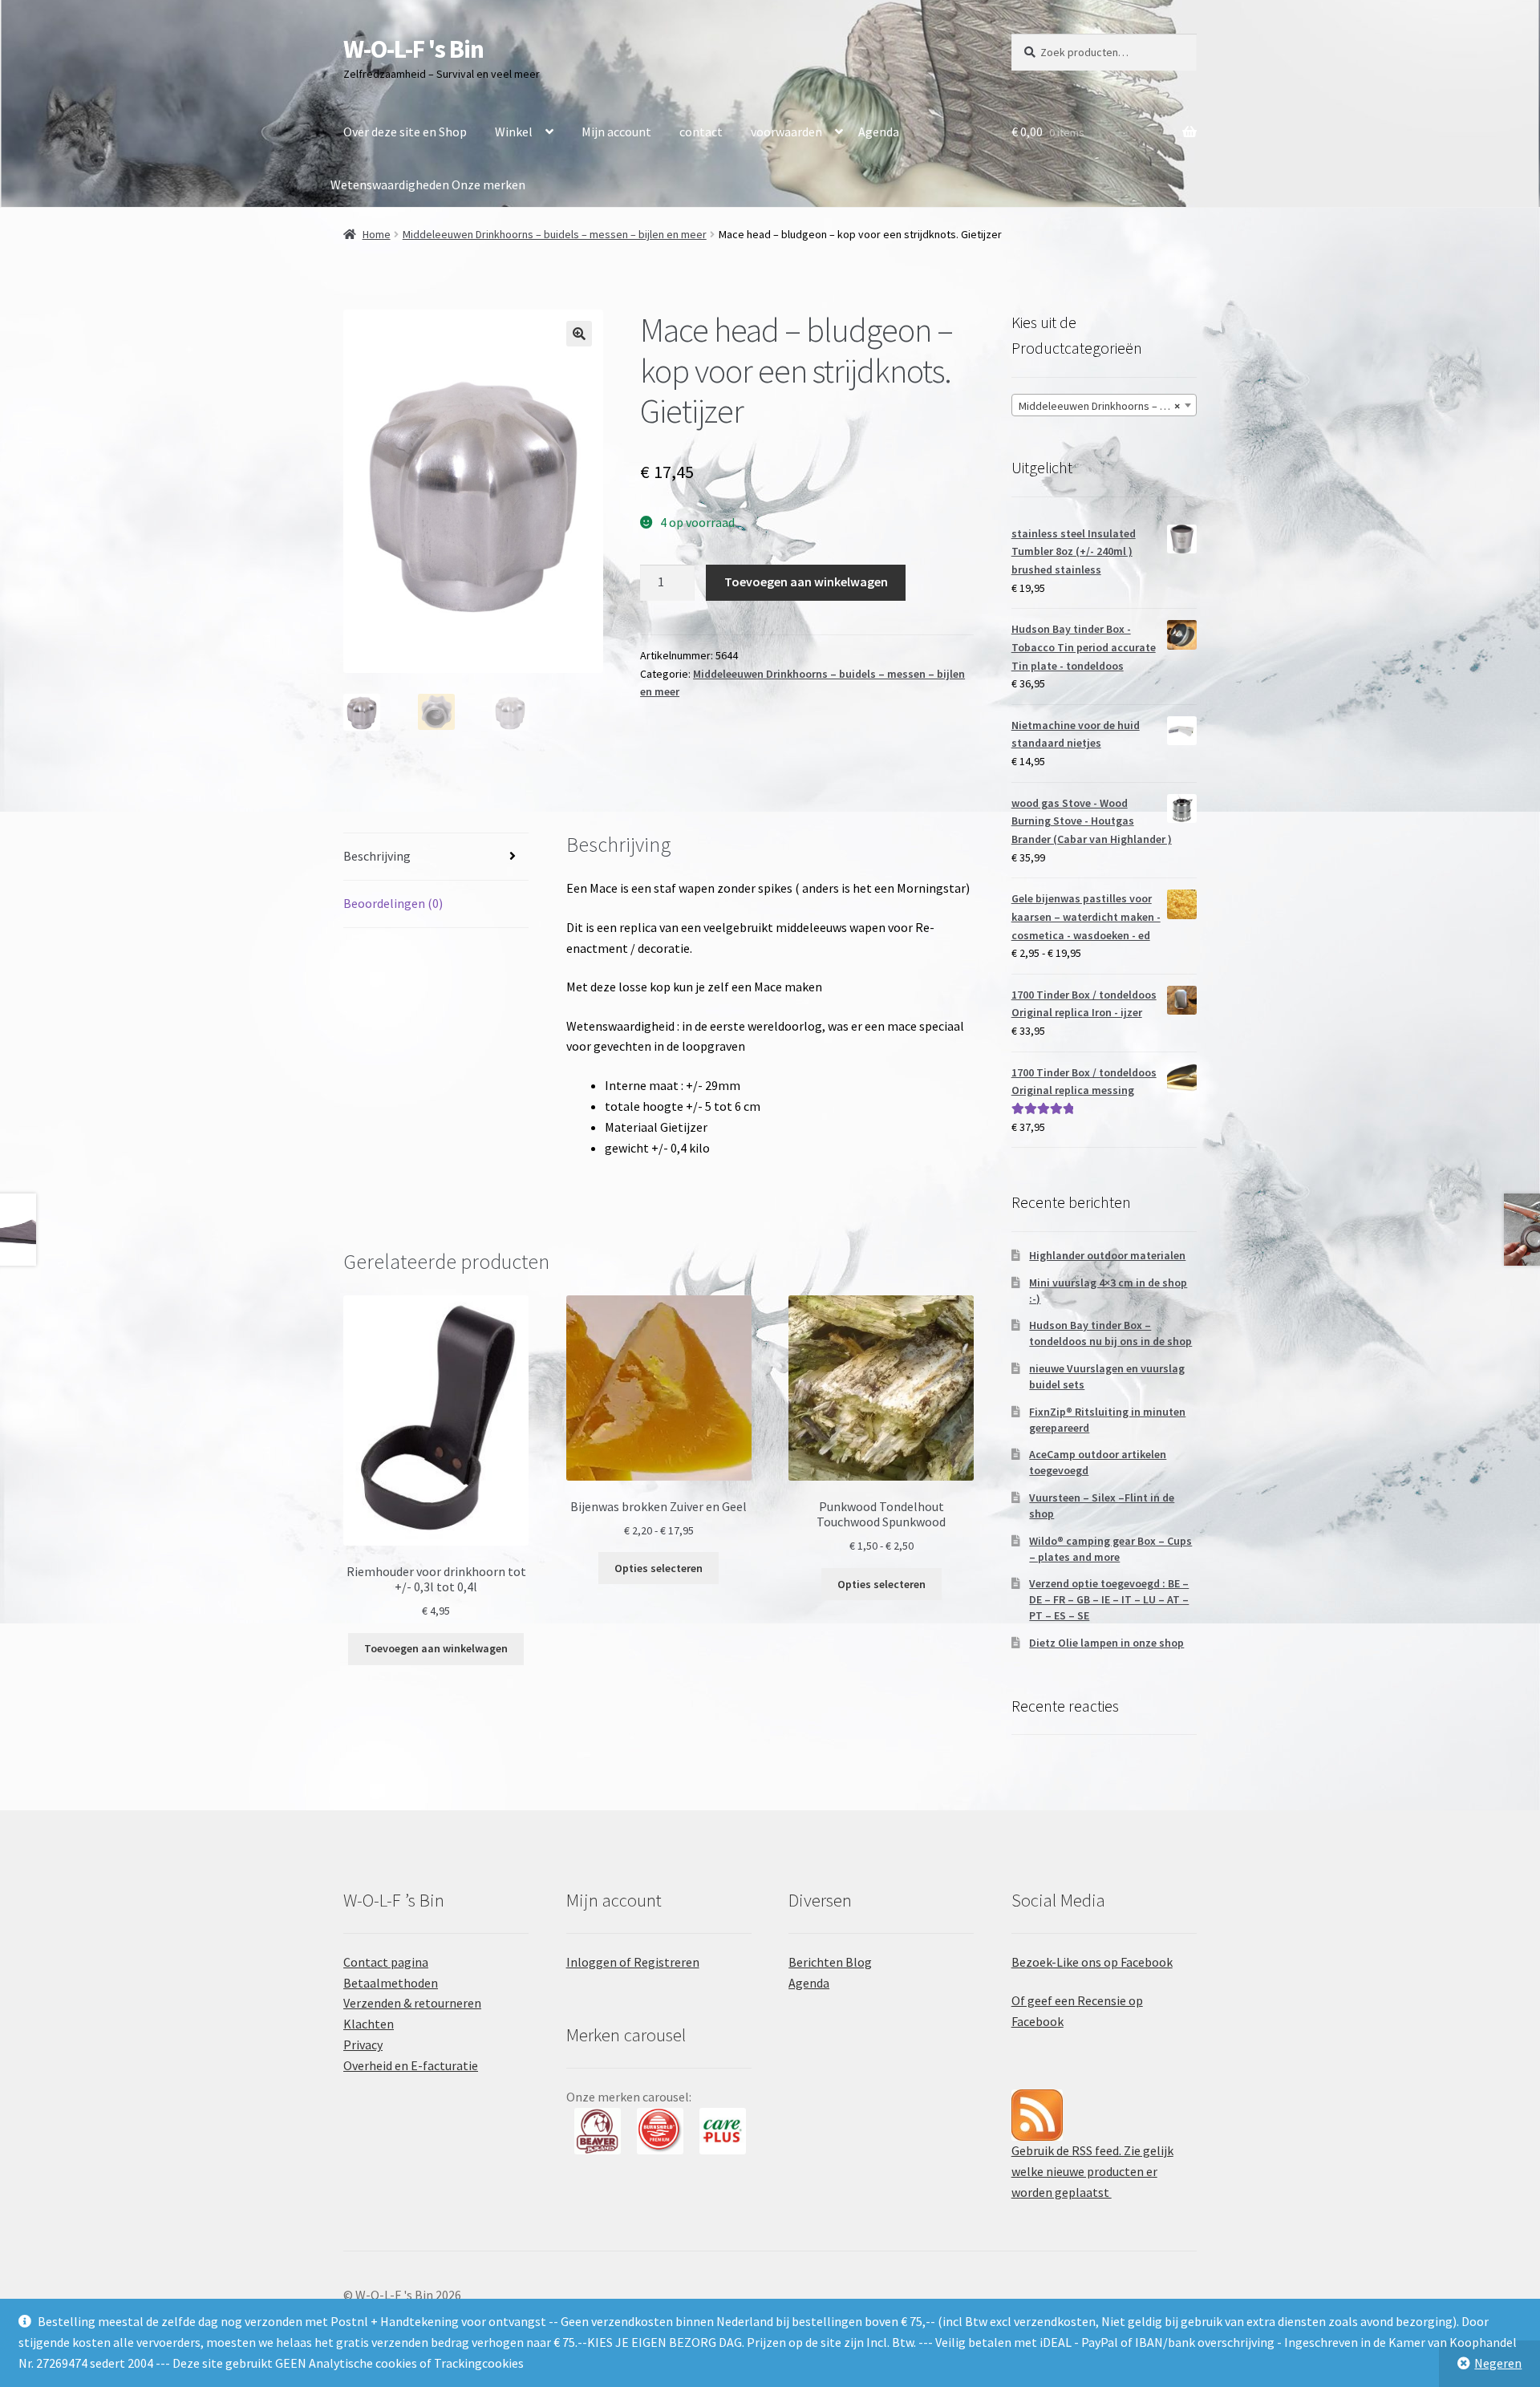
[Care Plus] (660, 2131)
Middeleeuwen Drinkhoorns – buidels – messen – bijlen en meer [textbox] (1107, 406)
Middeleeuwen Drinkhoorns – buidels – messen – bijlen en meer (555, 234)
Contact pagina (386, 1962)
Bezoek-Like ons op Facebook (1092, 1962)
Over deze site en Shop (405, 132)
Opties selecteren (659, 1568)
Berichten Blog (830, 1962)
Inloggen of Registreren (633, 1962)
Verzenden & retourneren (412, 2003)
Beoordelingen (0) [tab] (393, 903)
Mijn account (616, 132)
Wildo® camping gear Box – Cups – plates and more (1110, 1549)
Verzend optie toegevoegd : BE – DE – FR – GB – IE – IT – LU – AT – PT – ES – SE (1109, 1599)
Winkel (514, 132)
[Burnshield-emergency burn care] (598, 2131)
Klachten (369, 2024)
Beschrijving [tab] (377, 856)
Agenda (879, 132)
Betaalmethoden (391, 1983)
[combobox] (1104, 405)
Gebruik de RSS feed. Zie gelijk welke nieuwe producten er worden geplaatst (1092, 2171)
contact (701, 132)
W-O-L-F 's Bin (413, 49)
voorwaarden (786, 132)
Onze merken (488, 184)
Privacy (363, 2045)
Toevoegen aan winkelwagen (806, 582)
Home (377, 234)
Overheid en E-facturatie (411, 2065)
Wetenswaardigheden (390, 184)
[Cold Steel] (723, 2131)
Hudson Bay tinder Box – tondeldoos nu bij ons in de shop (1110, 1333)
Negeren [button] (1498, 2363)
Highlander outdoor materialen (1107, 1255)
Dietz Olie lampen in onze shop (1106, 1643)
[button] (579, 334)
